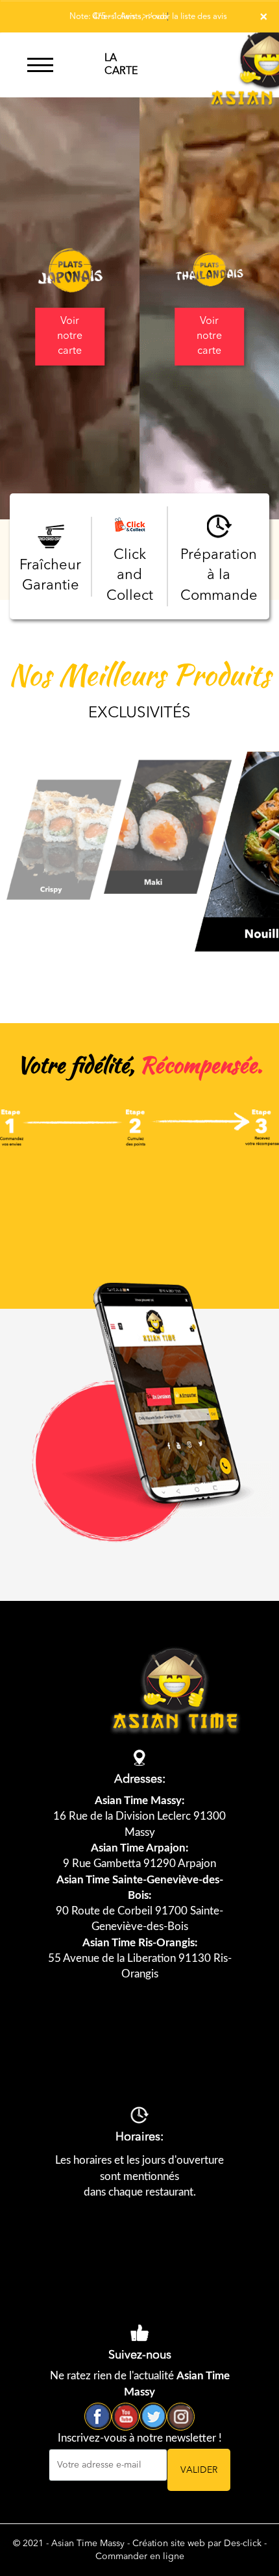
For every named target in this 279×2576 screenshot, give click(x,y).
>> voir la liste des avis (185, 17)
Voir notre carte (70, 336)
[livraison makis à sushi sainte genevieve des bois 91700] (169, 826)
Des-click (243, 2544)
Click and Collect (130, 576)
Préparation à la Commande (219, 576)
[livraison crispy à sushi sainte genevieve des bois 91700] (65, 839)
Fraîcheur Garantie (50, 576)
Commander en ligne (140, 2557)
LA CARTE (121, 65)
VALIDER (199, 2470)
